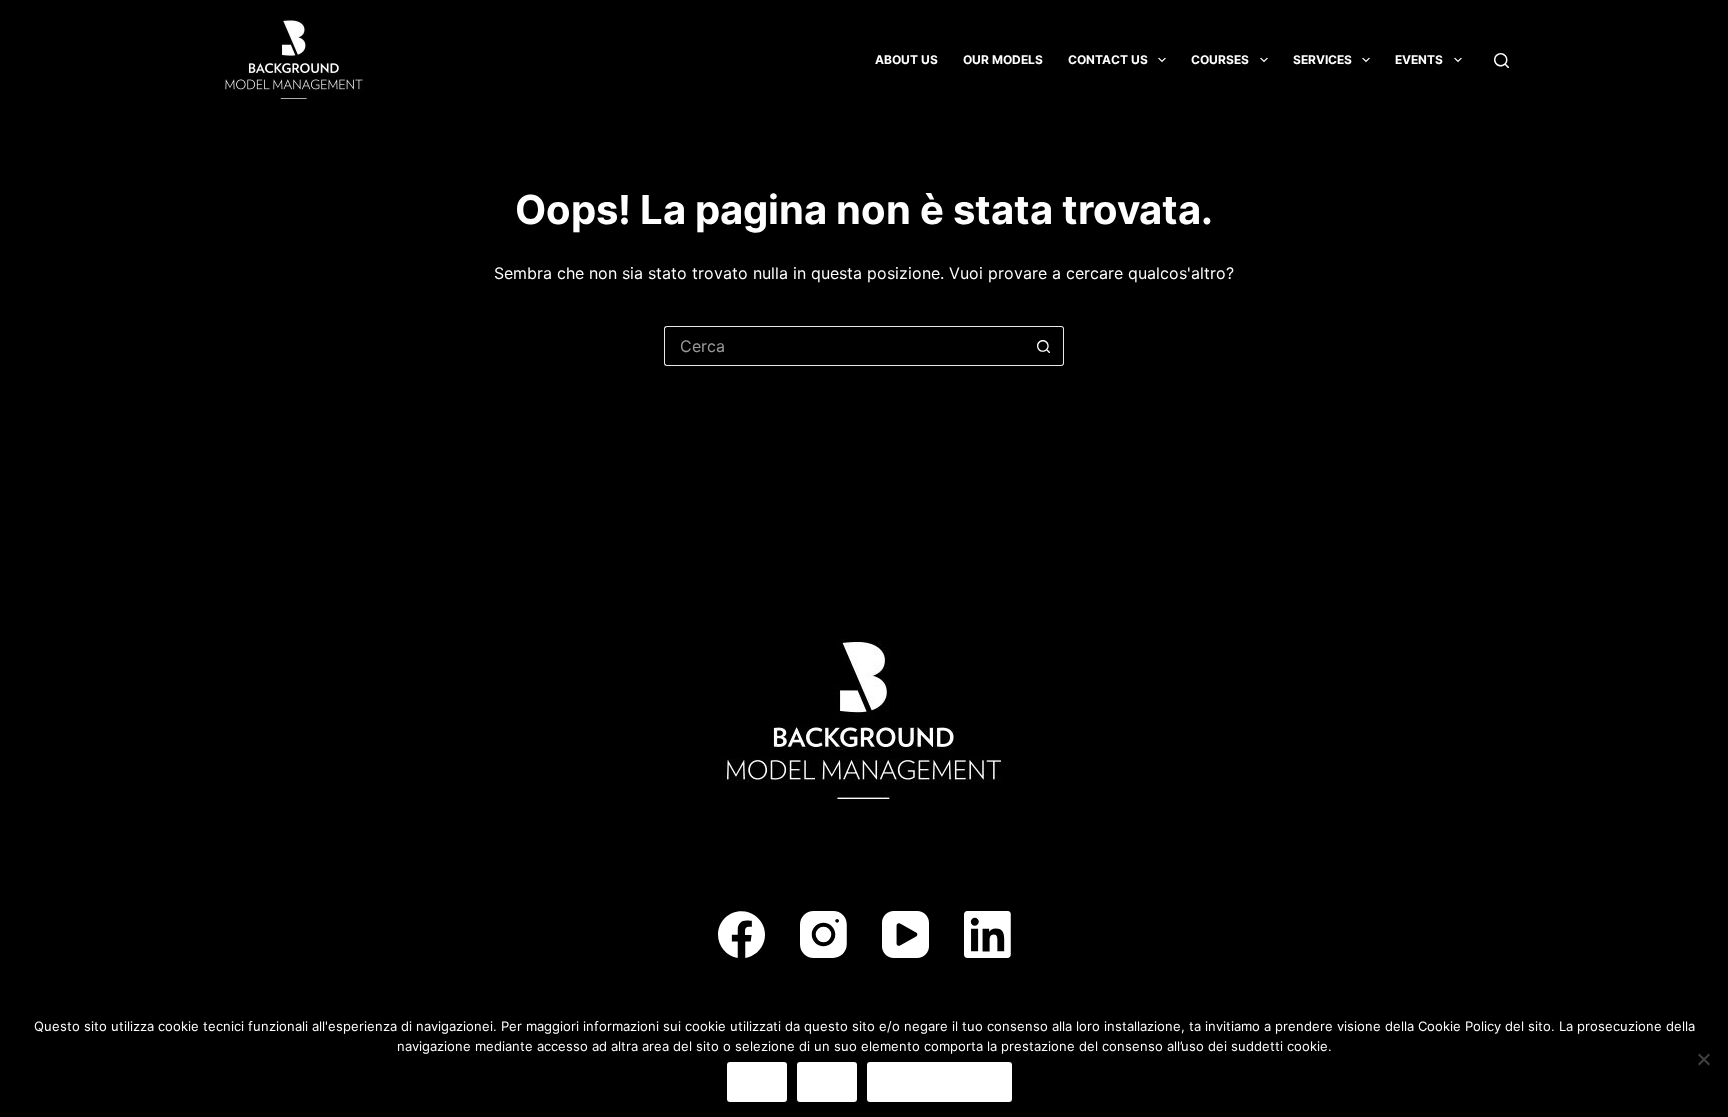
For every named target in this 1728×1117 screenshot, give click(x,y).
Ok (757, 1081)
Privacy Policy (939, 1081)
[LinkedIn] (987, 934)
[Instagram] (823, 934)
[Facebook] (741, 934)
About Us (906, 59)
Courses (1220, 59)
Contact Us (1108, 59)
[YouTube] (905, 934)
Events (1419, 59)
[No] (1703, 1059)
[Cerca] (1501, 60)
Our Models (1003, 59)
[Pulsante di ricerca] (1044, 346)
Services (1322, 59)
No (827, 1081)
